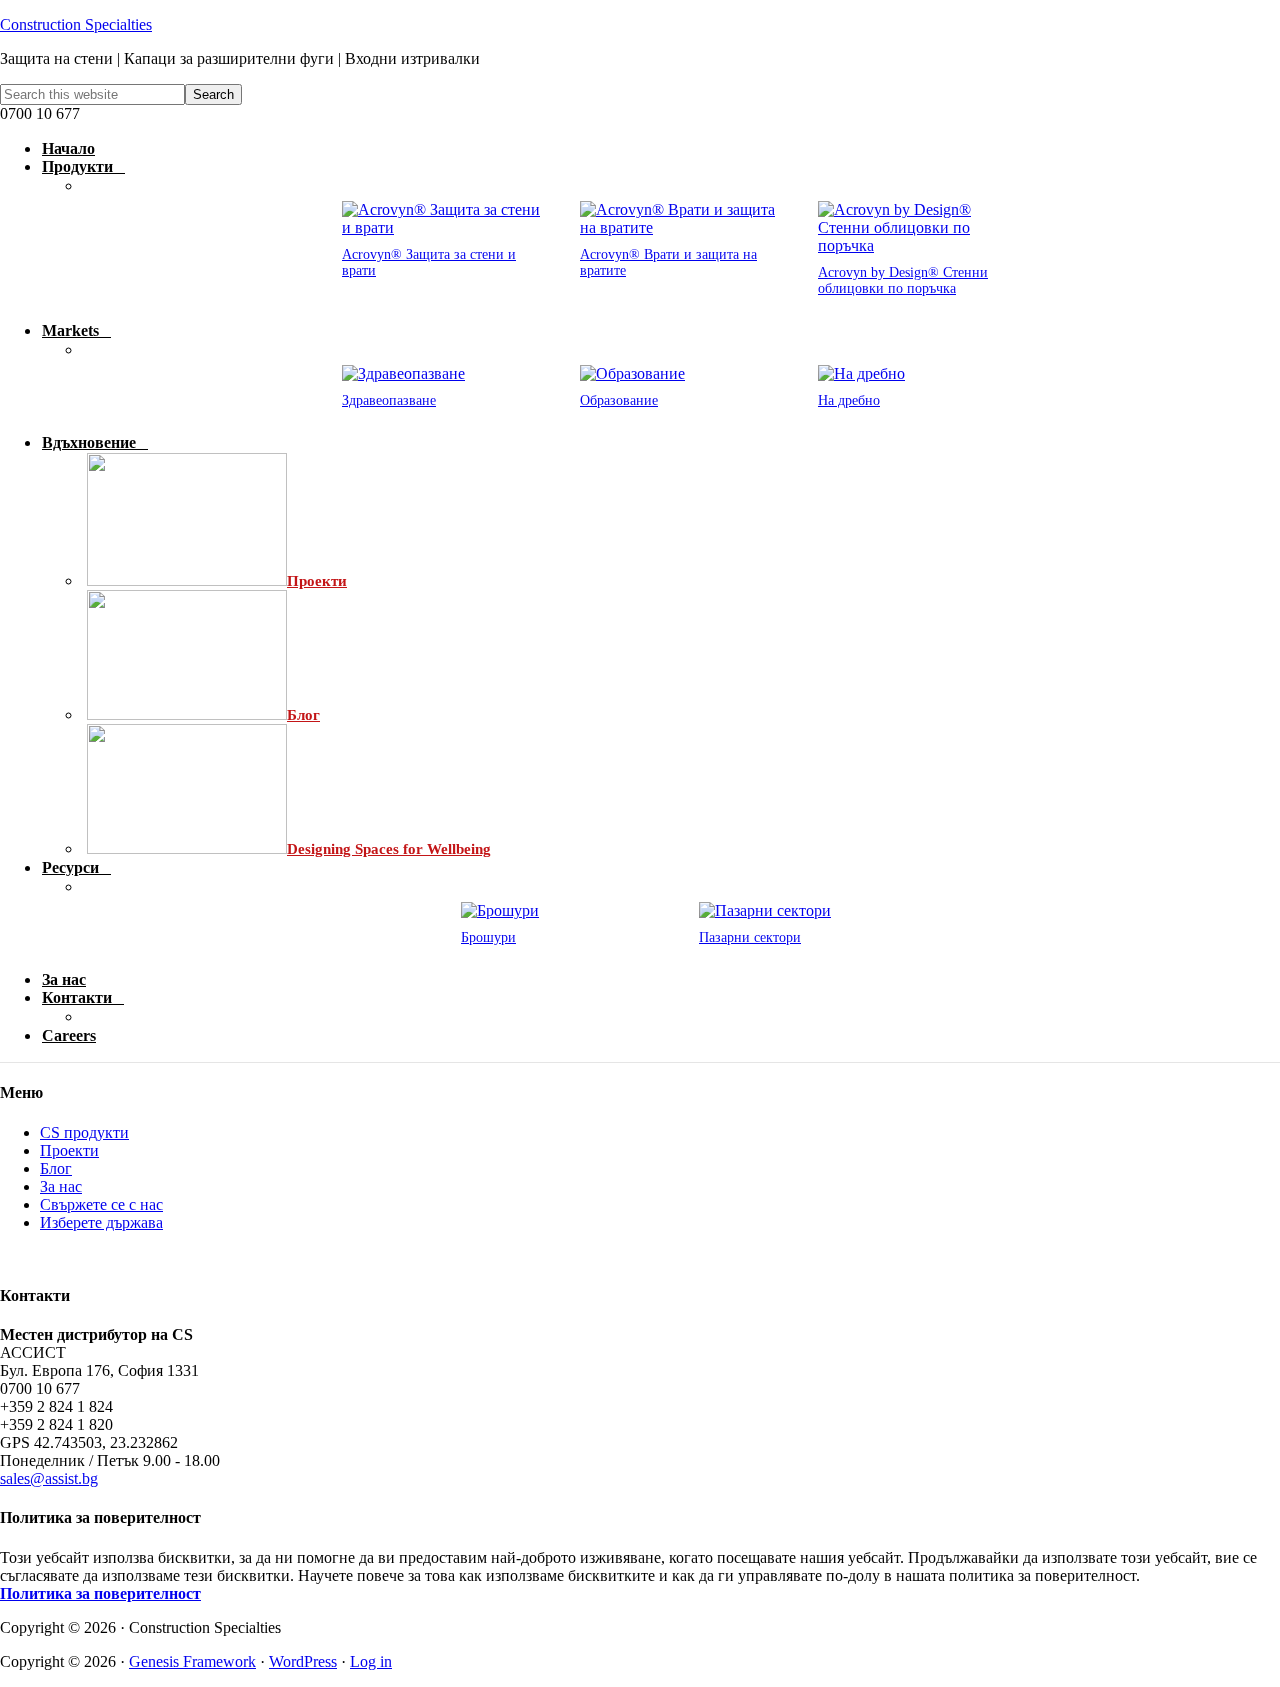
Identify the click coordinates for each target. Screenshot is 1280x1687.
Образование (619, 400)
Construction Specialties (76, 24)
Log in (371, 1661)
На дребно (849, 400)
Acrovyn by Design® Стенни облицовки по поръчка (903, 280)
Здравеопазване (389, 400)
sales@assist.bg (49, 1478)
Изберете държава (101, 1222)
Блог (56, 1168)
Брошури (488, 937)
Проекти (69, 1150)
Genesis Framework (192, 1661)
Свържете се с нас (101, 1204)
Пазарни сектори (750, 937)
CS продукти (84, 1132)
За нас (61, 1186)
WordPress (303, 1661)
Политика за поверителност (100, 1593)
